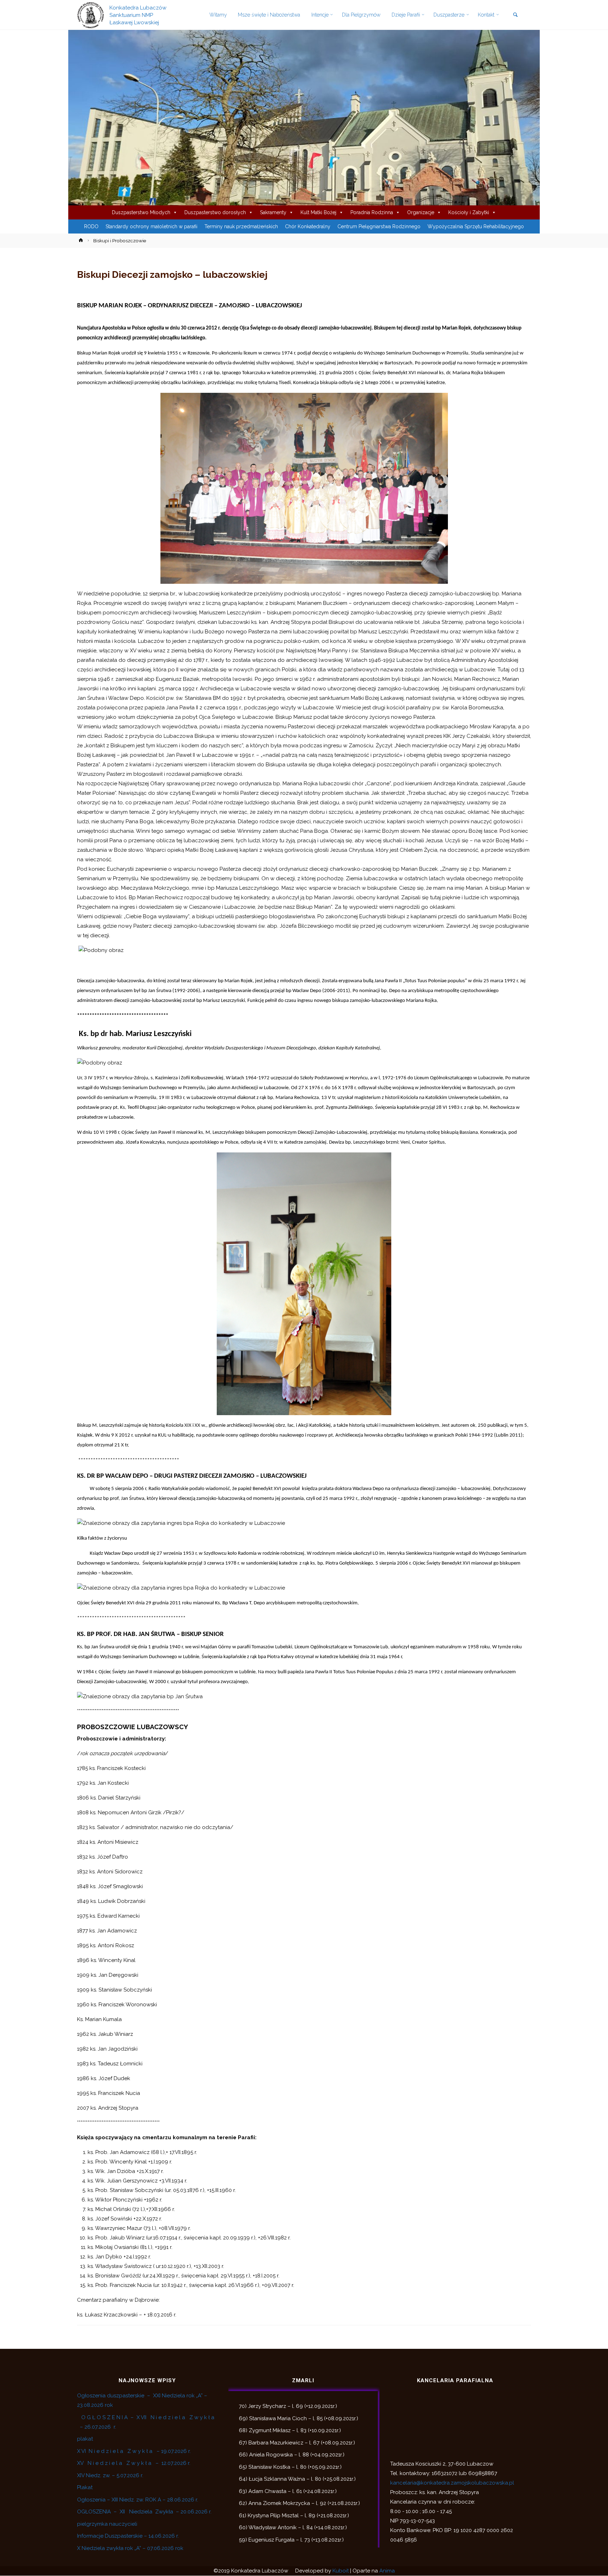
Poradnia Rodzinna (372, 213)
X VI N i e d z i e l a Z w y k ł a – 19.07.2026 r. (134, 2451)
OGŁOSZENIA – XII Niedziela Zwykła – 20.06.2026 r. (144, 2512)
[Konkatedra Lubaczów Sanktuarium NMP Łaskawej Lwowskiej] (91, 15)
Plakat (85, 2488)
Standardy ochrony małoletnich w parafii (151, 227)
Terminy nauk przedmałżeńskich (241, 227)
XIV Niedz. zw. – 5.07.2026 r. (110, 2475)
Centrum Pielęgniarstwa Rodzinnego (379, 227)
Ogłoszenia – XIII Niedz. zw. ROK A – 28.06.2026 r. (138, 2500)
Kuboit (341, 2571)
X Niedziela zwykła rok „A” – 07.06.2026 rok (130, 2548)
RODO (91, 227)
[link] (515, 15)
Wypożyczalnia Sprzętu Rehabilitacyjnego (476, 227)
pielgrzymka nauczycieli (107, 2524)
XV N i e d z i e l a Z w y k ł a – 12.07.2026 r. (134, 2463)
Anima (387, 2571)
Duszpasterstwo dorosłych (215, 213)
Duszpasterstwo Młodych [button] (141, 213)
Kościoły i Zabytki (469, 213)
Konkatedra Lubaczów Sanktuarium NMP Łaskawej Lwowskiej (138, 15)
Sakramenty (273, 213)
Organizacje (421, 213)
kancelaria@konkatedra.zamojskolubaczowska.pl (452, 2483)
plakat (85, 2439)
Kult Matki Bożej (318, 213)
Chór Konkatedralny (308, 227)
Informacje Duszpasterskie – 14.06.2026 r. (128, 2536)
